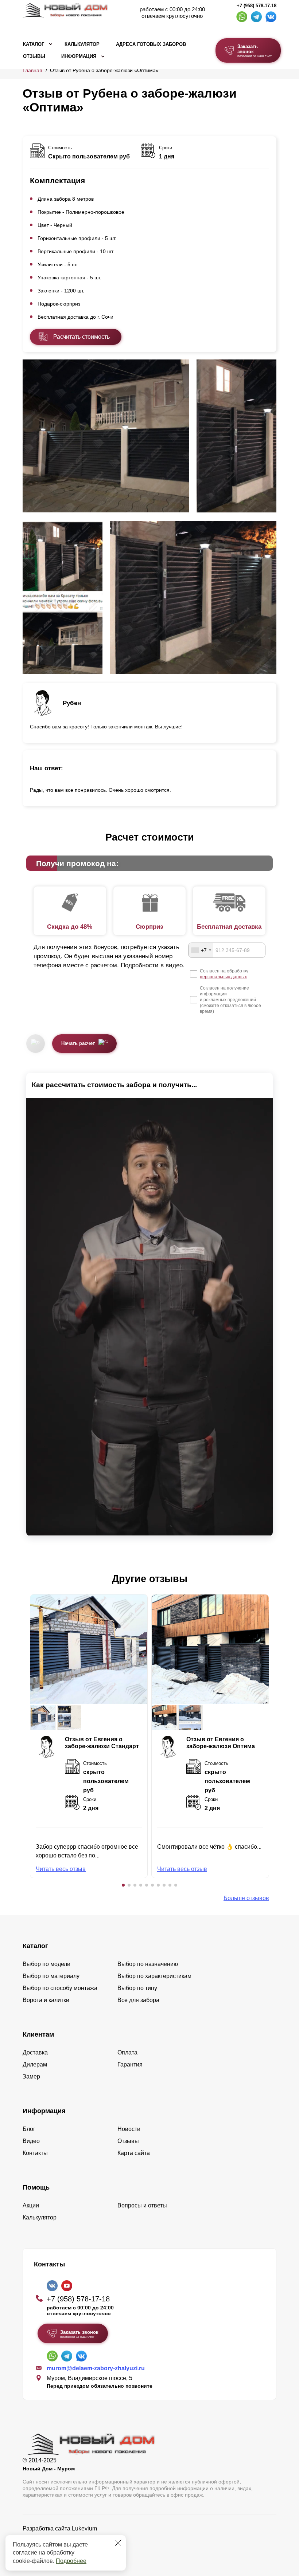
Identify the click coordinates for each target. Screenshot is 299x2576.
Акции (31, 2205)
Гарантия (130, 2064)
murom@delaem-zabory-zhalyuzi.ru (96, 2368)
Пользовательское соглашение (65, 2547)
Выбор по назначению (148, 1964)
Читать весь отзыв (61, 1869)
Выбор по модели (46, 1964)
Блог (29, 2129)
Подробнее (71, 2561)
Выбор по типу (137, 1988)
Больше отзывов (246, 1898)
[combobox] (201, 950)
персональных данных (223, 977)
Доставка (35, 2052)
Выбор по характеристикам (154, 1976)
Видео (31, 2141)
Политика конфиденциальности (65, 2539)
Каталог (34, 44)
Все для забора (138, 2000)
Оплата (127, 2052)
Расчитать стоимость (81, 337)
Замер (31, 2076)
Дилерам (35, 2064)
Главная (32, 70)
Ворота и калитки (46, 2000)
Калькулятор (82, 44)
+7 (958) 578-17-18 (257, 6)
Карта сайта (134, 2153)
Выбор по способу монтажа (60, 1988)
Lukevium (84, 2528)
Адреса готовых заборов (151, 44)
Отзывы (34, 56)
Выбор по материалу (51, 1976)
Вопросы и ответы (142, 2205)
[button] (123, 1885)
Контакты (35, 2153)
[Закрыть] (118, 2543)
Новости (129, 2129)
